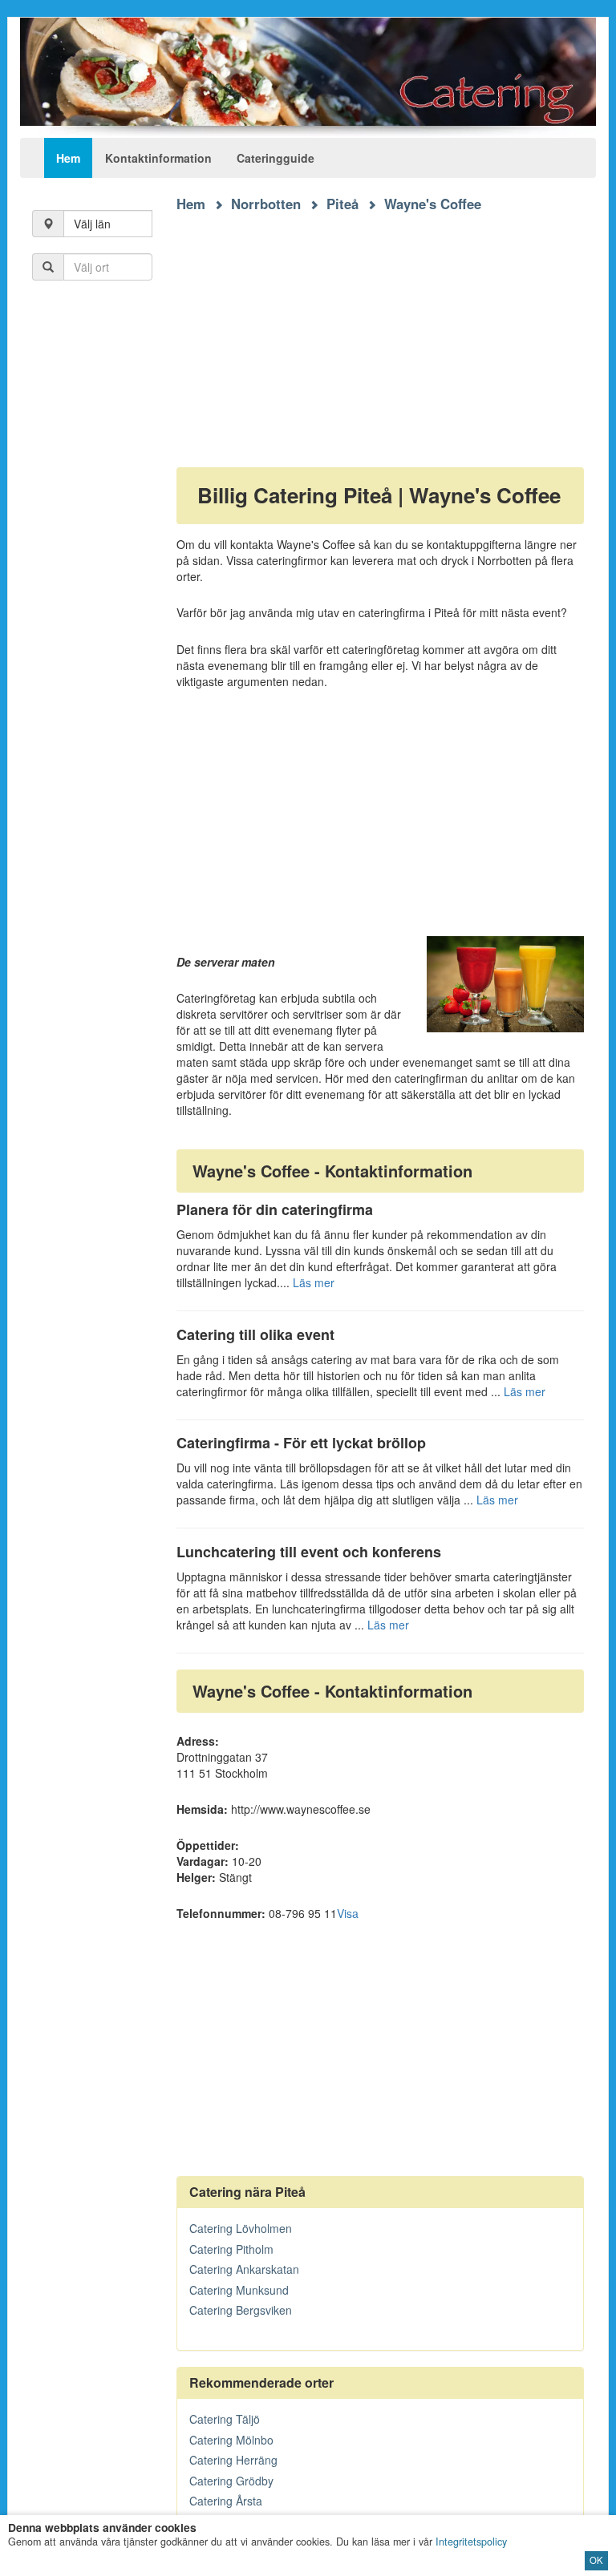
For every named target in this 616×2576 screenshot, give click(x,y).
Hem (68, 158)
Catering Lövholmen (241, 2228)
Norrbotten (266, 204)
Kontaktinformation (158, 158)
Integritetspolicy (471, 2542)
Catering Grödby (231, 2481)
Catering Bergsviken (241, 2310)
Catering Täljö (225, 2419)
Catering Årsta (226, 2501)
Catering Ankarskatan (244, 2269)
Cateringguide (276, 158)
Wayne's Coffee (433, 204)
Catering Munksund (239, 2290)
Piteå (342, 204)
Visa (348, 1913)
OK (596, 2560)
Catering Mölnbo (231, 2440)
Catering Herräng (233, 2460)
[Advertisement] (381, 325)
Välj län (92, 224)
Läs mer (314, 1282)
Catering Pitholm (231, 2249)
